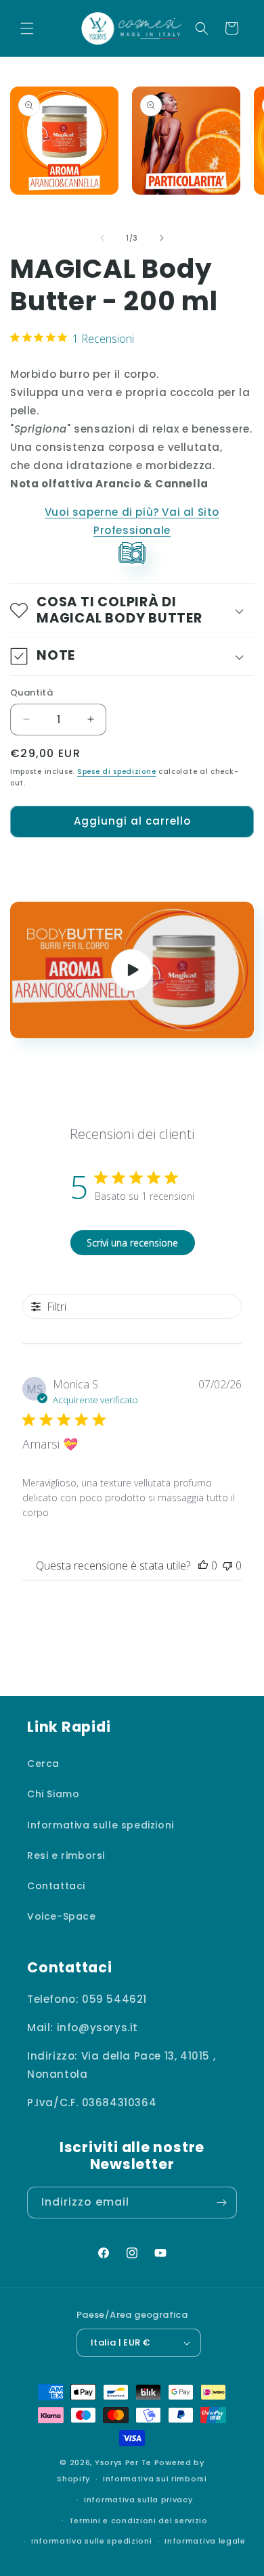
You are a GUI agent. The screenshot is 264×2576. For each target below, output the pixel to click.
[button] (27, 28)
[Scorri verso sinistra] (102, 238)
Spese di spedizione (116, 772)
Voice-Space (62, 1916)
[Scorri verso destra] (162, 238)
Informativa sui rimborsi (155, 2479)
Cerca (43, 1764)
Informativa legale (205, 2541)
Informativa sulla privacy (138, 2500)
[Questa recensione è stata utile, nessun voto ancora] (203, 1565)
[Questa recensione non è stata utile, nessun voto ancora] (227, 1565)
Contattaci (56, 1886)
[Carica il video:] (132, 970)
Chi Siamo (53, 1794)
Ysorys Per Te (123, 2462)
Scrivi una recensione (132, 1243)
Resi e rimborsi (66, 1855)
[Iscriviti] (221, 2203)
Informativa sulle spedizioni (101, 1825)
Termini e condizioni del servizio (138, 2521)
